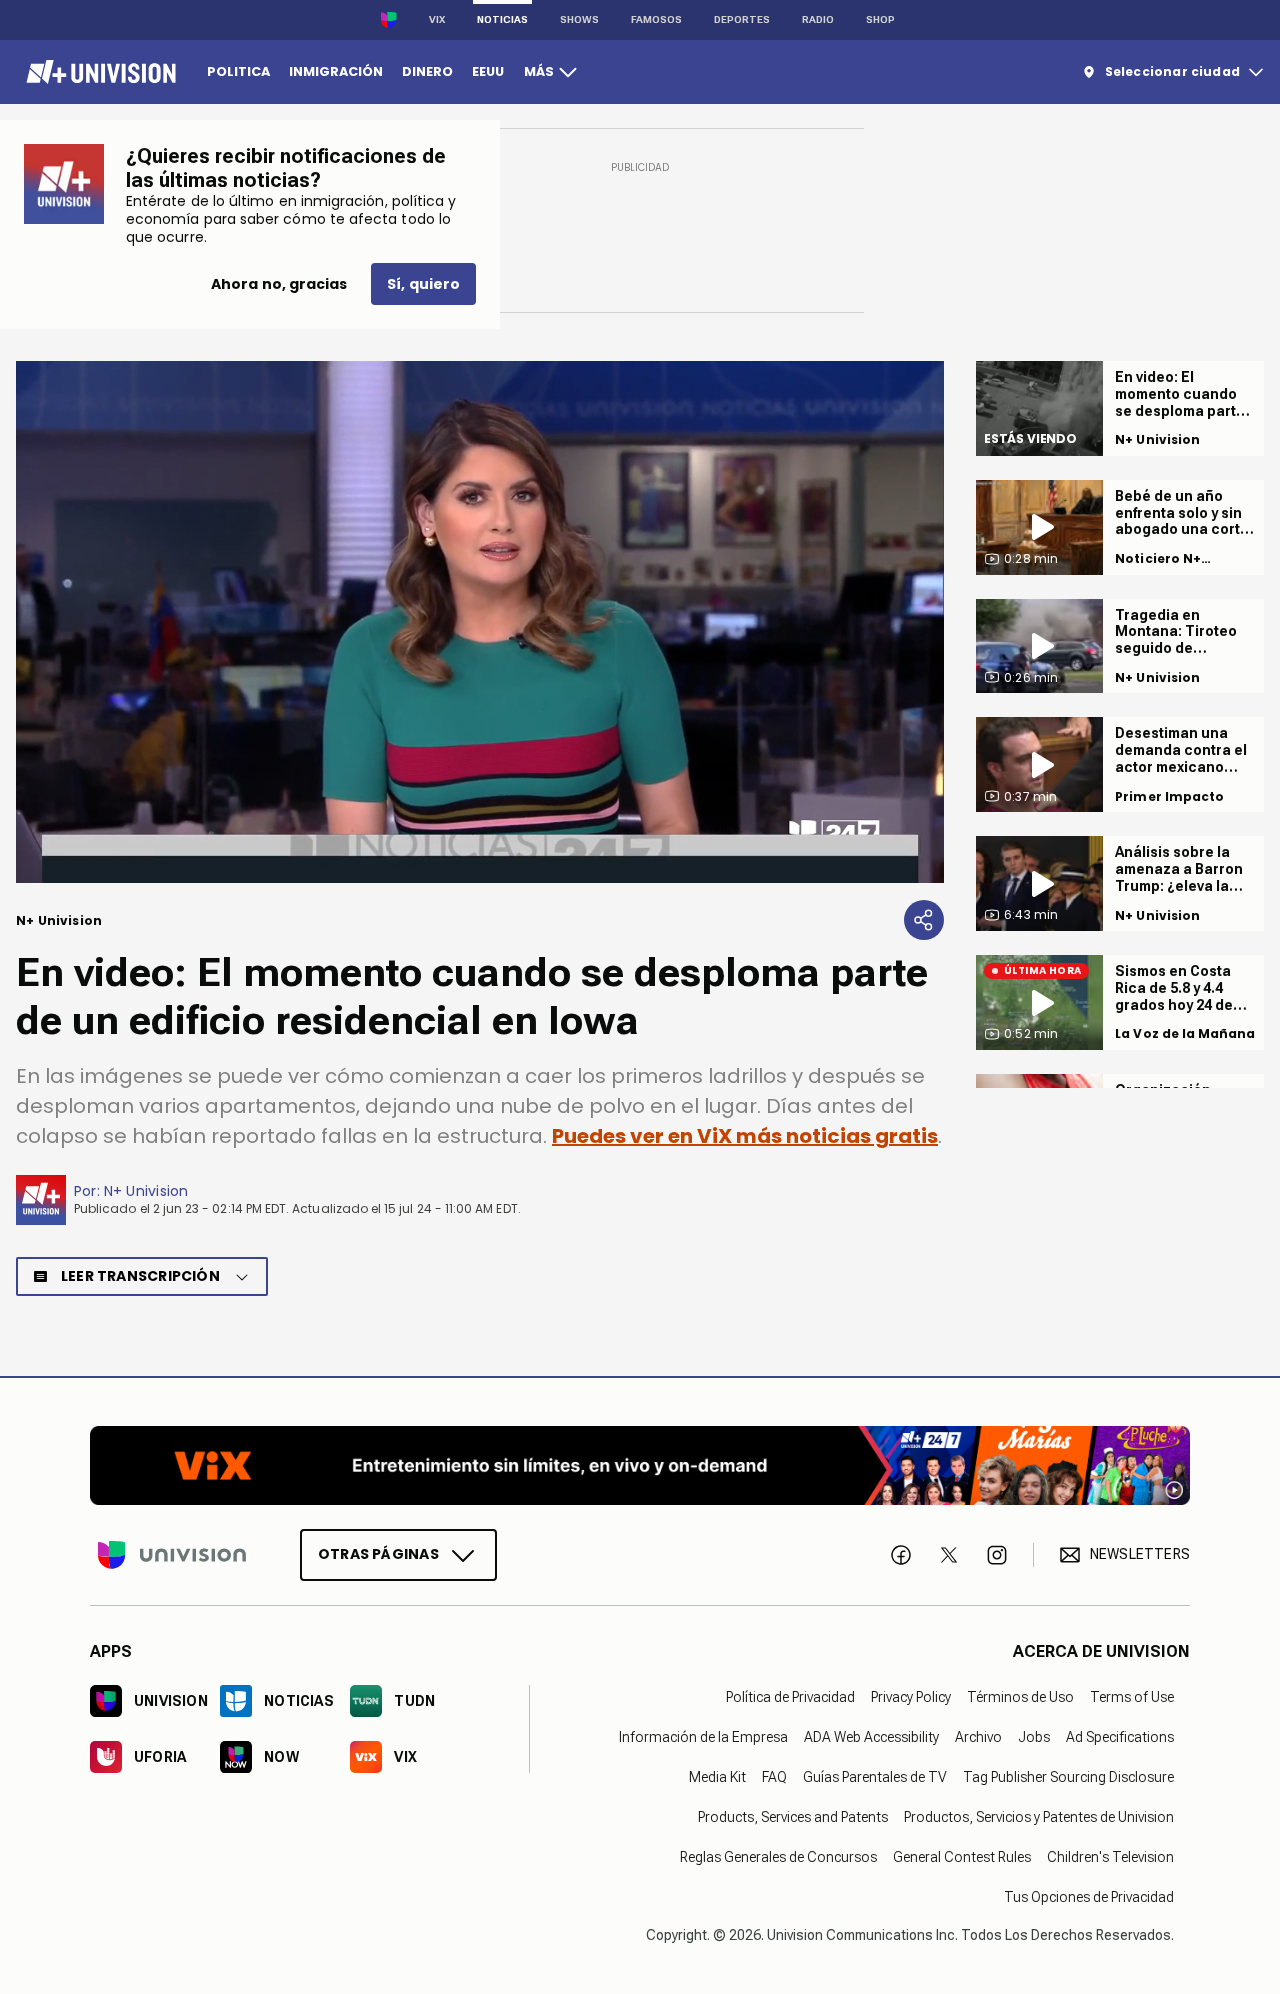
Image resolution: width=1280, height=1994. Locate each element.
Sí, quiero (423, 284)
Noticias (502, 19)
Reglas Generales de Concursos (778, 1857)
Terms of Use (1132, 1697)
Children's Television (1110, 1857)
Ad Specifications (1120, 1737)
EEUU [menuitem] (488, 71)
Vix (437, 19)
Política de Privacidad (790, 1697)
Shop (880, 19)
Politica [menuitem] (238, 71)
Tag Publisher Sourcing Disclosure (1068, 1777)
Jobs (1034, 1737)
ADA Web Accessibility (871, 1737)
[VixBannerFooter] (640, 1465)
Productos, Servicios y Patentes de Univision (1039, 1817)
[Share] (924, 920)
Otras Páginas (378, 1554)
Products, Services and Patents (793, 1817)
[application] (480, 622)
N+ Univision (146, 1191)
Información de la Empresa (703, 1737)
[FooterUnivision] (172, 1555)
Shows (579, 19)
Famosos (656, 19)
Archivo (978, 1737)
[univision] (98, 72)
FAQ (774, 1777)
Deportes (742, 19)
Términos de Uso (1020, 1697)
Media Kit (717, 1777)
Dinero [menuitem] (427, 71)
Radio (818, 19)
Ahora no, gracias (279, 284)
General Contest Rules (962, 1857)
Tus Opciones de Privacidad (1089, 1897)
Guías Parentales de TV (875, 1777)
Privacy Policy (911, 1697)
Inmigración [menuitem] (336, 71)
